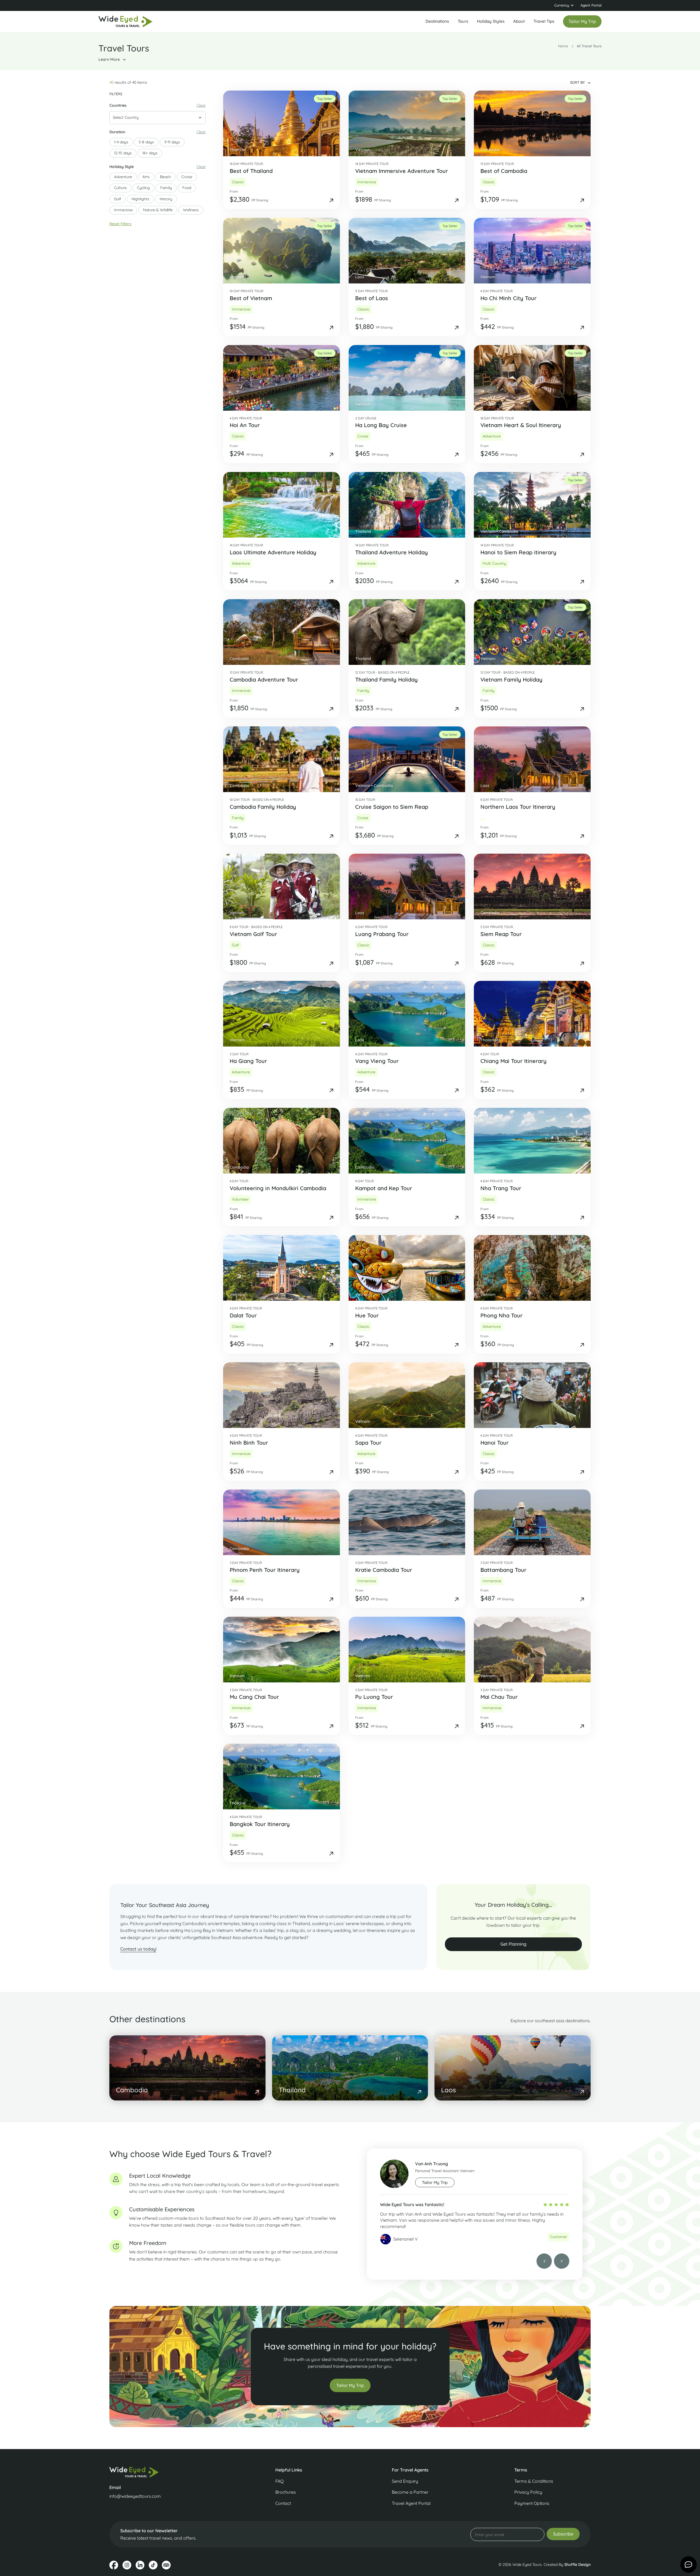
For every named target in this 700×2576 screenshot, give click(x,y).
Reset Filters (120, 224)
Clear (201, 105)
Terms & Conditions (534, 2481)
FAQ (279, 2481)
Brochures (286, 2492)
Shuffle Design (577, 2565)
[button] (564, 5)
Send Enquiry (405, 2481)
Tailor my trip (582, 21)
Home (563, 46)
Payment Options (532, 2503)
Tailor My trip (435, 2182)
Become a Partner (410, 2492)
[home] (126, 22)
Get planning (513, 1944)
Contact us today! (138, 1949)
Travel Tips (544, 21)
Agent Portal (591, 5)
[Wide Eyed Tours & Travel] (166, 2472)
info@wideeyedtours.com (135, 2496)
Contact (283, 2503)
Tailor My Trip (350, 2385)
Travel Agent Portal (411, 2503)
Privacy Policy (528, 2492)
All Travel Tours (589, 46)
